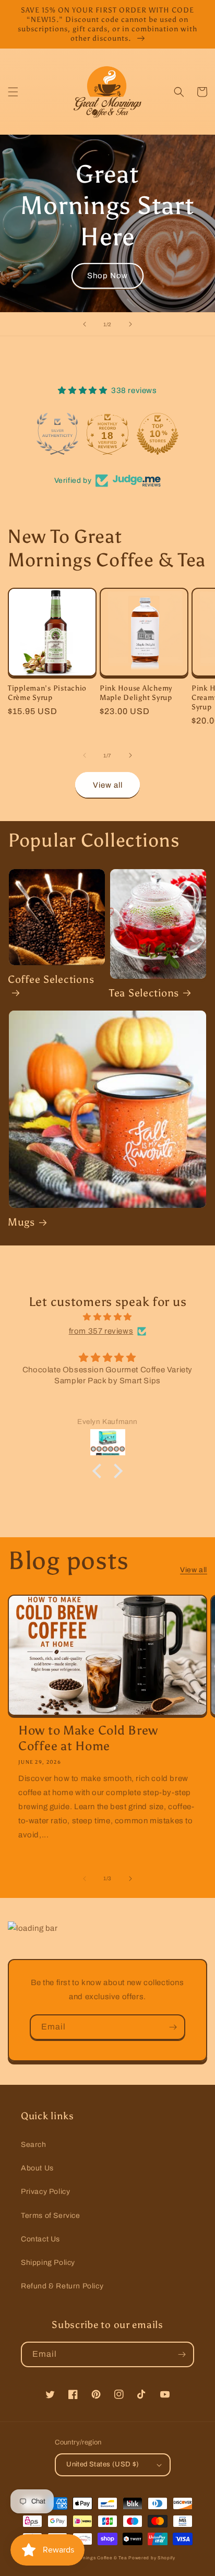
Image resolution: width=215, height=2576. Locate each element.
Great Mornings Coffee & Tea (93, 2558)
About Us (37, 2168)
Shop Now (107, 276)
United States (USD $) (103, 2464)
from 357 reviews (101, 1331)
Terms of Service (51, 2216)
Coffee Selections (51, 979)
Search (34, 2145)
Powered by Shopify (152, 2558)
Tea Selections (144, 993)
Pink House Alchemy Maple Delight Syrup (136, 693)
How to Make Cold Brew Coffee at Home (88, 1738)
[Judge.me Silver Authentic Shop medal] (57, 434)
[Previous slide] (85, 324)
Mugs (21, 1222)
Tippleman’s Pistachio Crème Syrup (47, 693)
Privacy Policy (45, 2192)
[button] (13, 92)
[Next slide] (130, 324)
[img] (107, 1317)
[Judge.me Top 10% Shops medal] (158, 434)
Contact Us (40, 2239)
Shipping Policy (48, 2263)
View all (108, 785)
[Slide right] (130, 755)
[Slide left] (85, 755)
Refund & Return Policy (62, 2286)
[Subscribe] (173, 2027)
